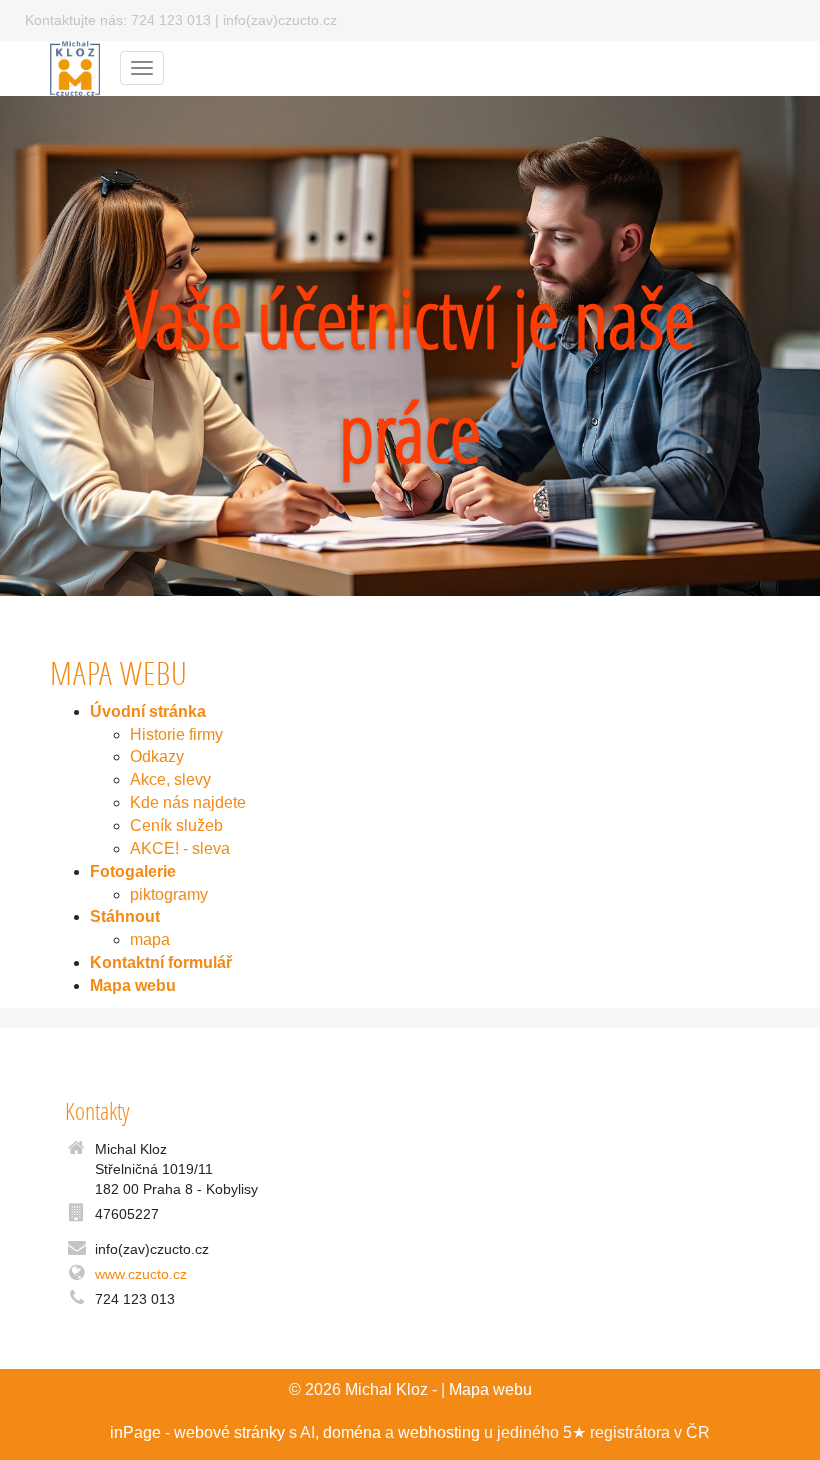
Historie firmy (176, 734)
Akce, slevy (170, 779)
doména (352, 1432)
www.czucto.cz (141, 1274)
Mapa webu (490, 1389)
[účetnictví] (75, 66)
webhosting (439, 1432)
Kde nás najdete (188, 802)
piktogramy (169, 894)
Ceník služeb (176, 825)
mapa (150, 939)
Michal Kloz (386, 1389)
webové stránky (229, 1432)
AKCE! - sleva (180, 848)
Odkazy (157, 756)
